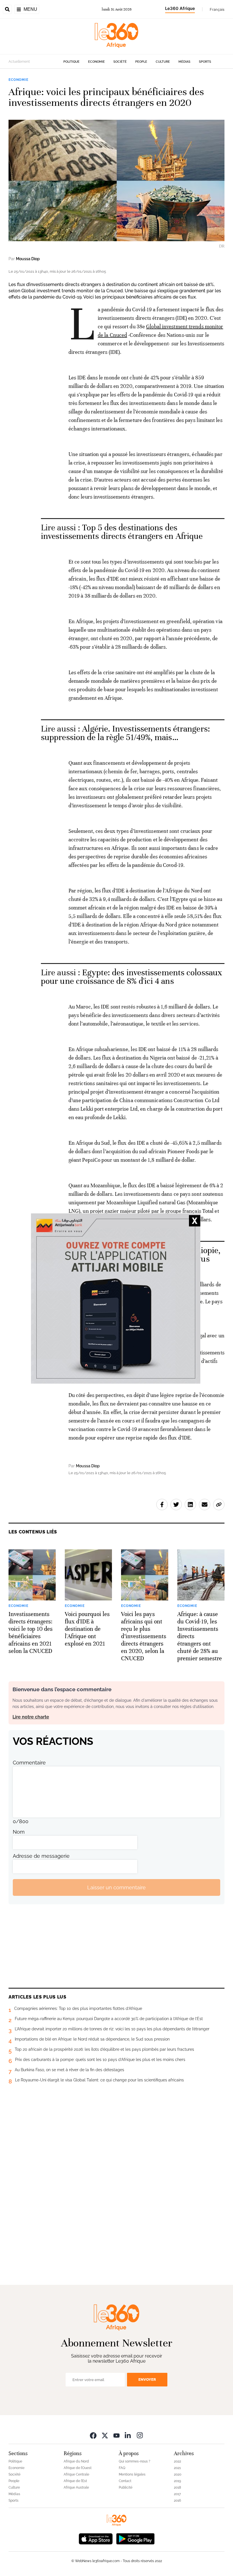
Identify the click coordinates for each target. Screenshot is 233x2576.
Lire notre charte (31, 1717)
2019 (177, 2481)
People (141, 62)
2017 (177, 2494)
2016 (177, 2501)
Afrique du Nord (76, 2461)
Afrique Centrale (76, 2474)
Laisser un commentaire (116, 1887)
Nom (19, 1832)
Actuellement (19, 62)
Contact (125, 2481)
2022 (177, 2461)
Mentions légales (132, 2474)
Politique (71, 62)
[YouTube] (116, 2435)
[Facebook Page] (93, 2435)
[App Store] (96, 2538)
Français (217, 9)
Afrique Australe (76, 2487)
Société (120, 62)
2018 (177, 2487)
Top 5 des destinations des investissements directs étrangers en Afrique (122, 532)
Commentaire (29, 1763)
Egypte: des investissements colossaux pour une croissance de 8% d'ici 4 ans (132, 977)
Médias (184, 62)
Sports (205, 62)
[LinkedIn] (128, 2435)
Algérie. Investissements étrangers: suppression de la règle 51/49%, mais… (125, 733)
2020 (178, 2474)
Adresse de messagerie (41, 1856)
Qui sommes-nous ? (135, 2461)
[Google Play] (135, 2538)
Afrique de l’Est (75, 2481)
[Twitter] (105, 2435)
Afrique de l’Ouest (78, 2468)
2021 (177, 2468)
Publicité (126, 2487)
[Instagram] (140, 2435)
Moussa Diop (28, 259)
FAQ (122, 2468)
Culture (163, 62)
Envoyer (147, 2379)
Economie (96, 62)
